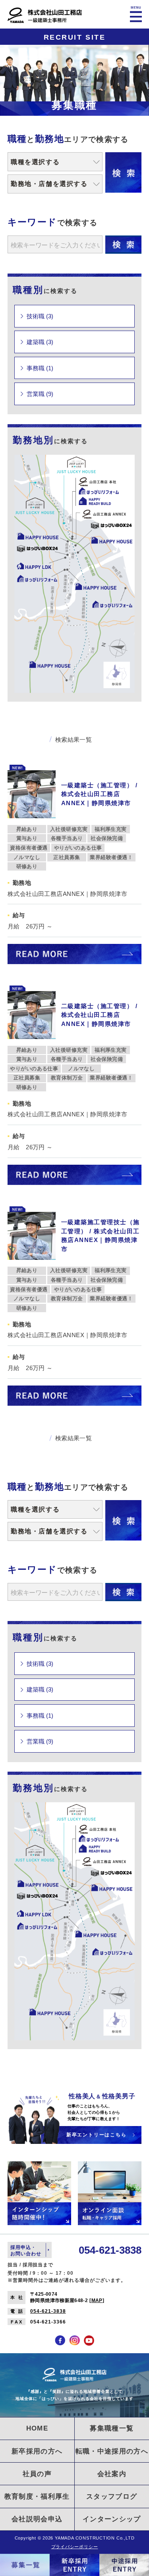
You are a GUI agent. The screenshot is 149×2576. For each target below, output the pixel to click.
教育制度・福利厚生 (37, 2496)
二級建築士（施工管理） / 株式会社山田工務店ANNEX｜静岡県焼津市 (100, 1015)
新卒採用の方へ (37, 2451)
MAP (97, 2300)
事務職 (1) (40, 368)
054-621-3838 (48, 2311)
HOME (37, 2428)
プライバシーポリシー (75, 2547)
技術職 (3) (40, 316)
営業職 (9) (40, 394)
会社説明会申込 (37, 2519)
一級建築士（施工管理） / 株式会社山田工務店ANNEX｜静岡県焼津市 (100, 794)
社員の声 (37, 2474)
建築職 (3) (40, 342)
